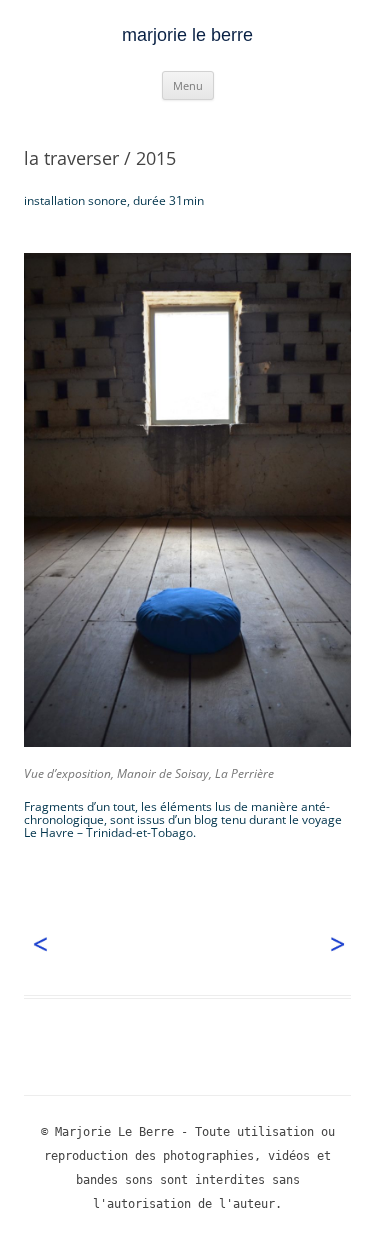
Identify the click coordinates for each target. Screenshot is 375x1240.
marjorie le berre (187, 35)
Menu (188, 85)
